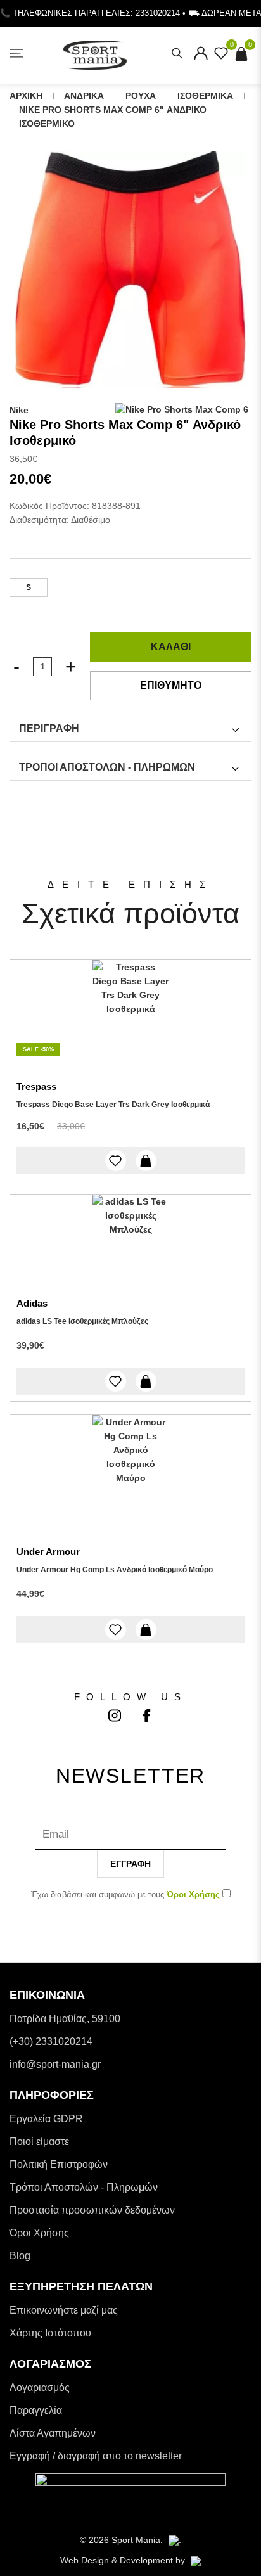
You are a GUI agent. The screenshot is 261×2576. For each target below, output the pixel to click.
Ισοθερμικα (205, 96)
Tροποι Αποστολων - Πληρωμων (107, 767)
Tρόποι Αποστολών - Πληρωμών (84, 2187)
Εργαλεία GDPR (46, 2119)
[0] (221, 57)
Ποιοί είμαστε (39, 2142)
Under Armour (48, 1552)
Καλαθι (171, 647)
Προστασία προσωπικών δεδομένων (92, 2210)
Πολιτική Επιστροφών (59, 2164)
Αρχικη (26, 96)
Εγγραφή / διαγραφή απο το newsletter (96, 2456)
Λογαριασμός (40, 2387)
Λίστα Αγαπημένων (53, 2433)
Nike (19, 410)
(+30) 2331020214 (51, 2041)
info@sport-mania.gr (55, 2064)
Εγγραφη (130, 1864)
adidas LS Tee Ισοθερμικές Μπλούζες (82, 1321)
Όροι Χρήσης (39, 2233)
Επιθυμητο (171, 685)
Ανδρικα (84, 96)
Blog (20, 2256)
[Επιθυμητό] (116, 1161)
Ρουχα (141, 96)
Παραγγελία (36, 2410)
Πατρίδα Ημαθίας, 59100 (65, 2019)
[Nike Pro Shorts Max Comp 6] (130, 269)
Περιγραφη (49, 728)
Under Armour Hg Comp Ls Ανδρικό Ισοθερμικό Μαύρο (115, 1570)
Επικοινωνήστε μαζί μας (64, 2310)
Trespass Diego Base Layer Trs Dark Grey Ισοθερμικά (113, 1105)
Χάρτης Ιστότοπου (50, 2333)
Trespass (36, 1086)
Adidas (32, 1303)
